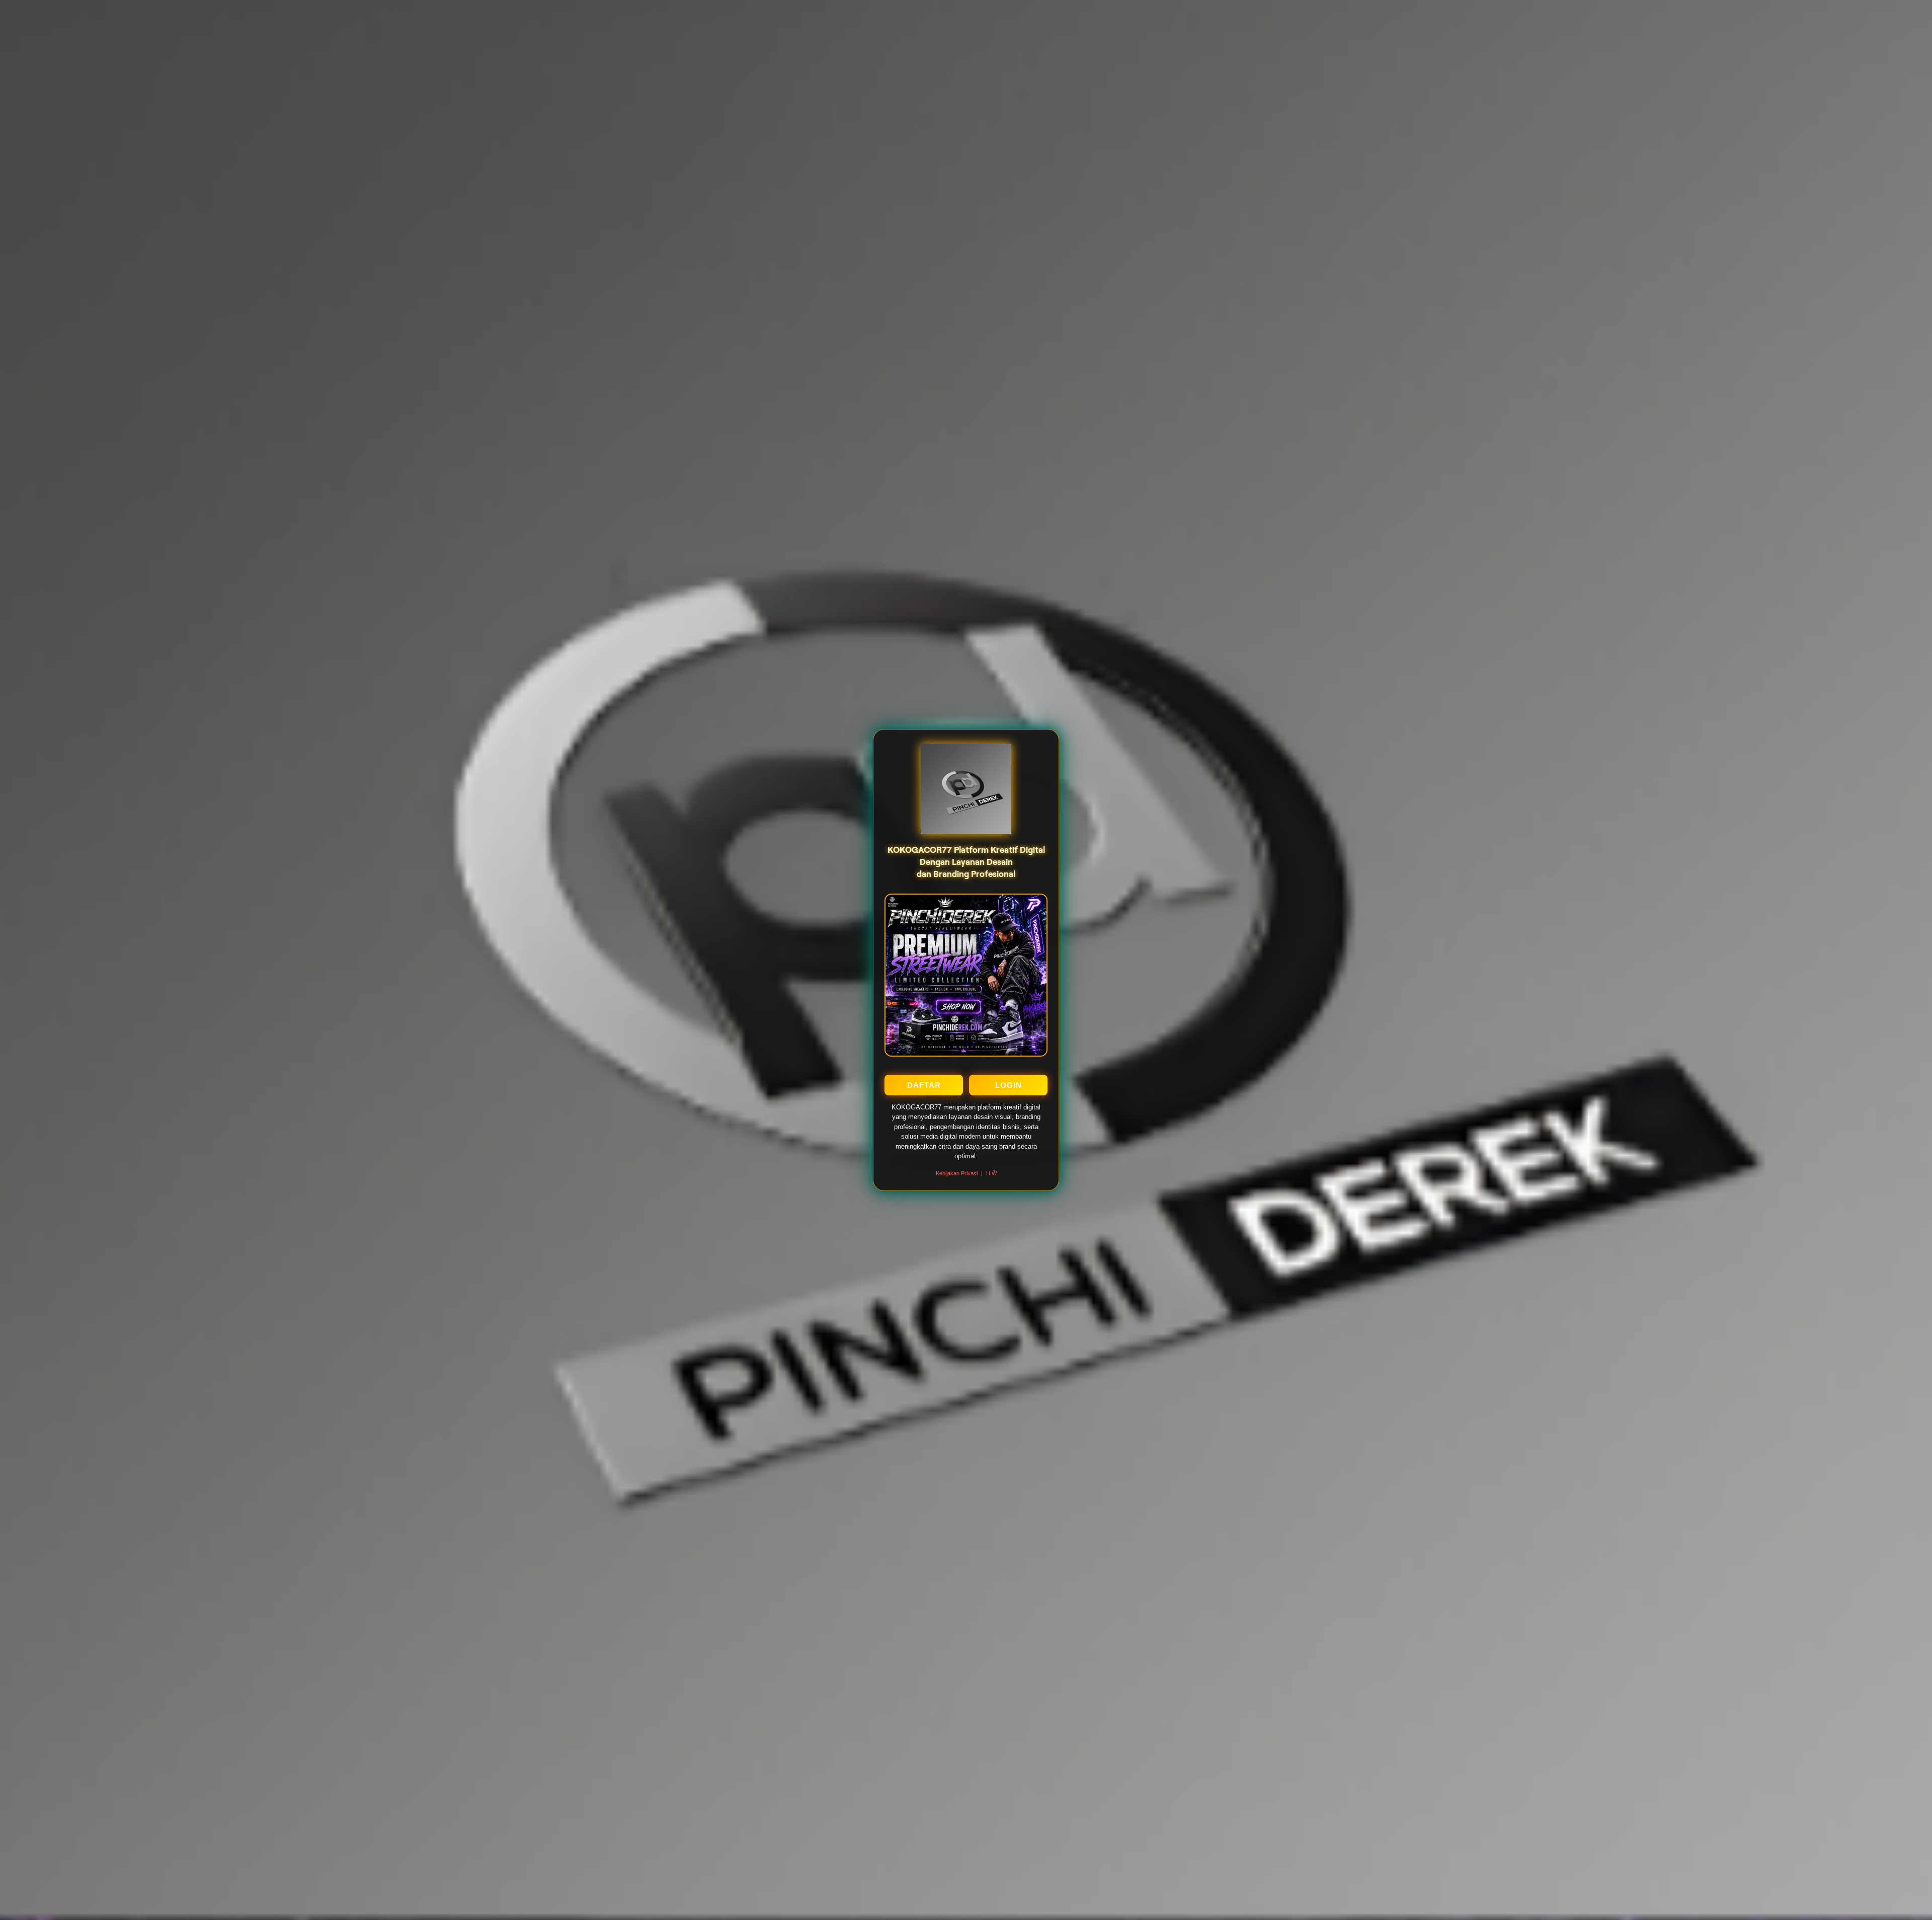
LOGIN (1009, 1085)
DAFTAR (924, 1085)
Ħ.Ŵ (991, 1173)
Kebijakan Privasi (957, 1173)
